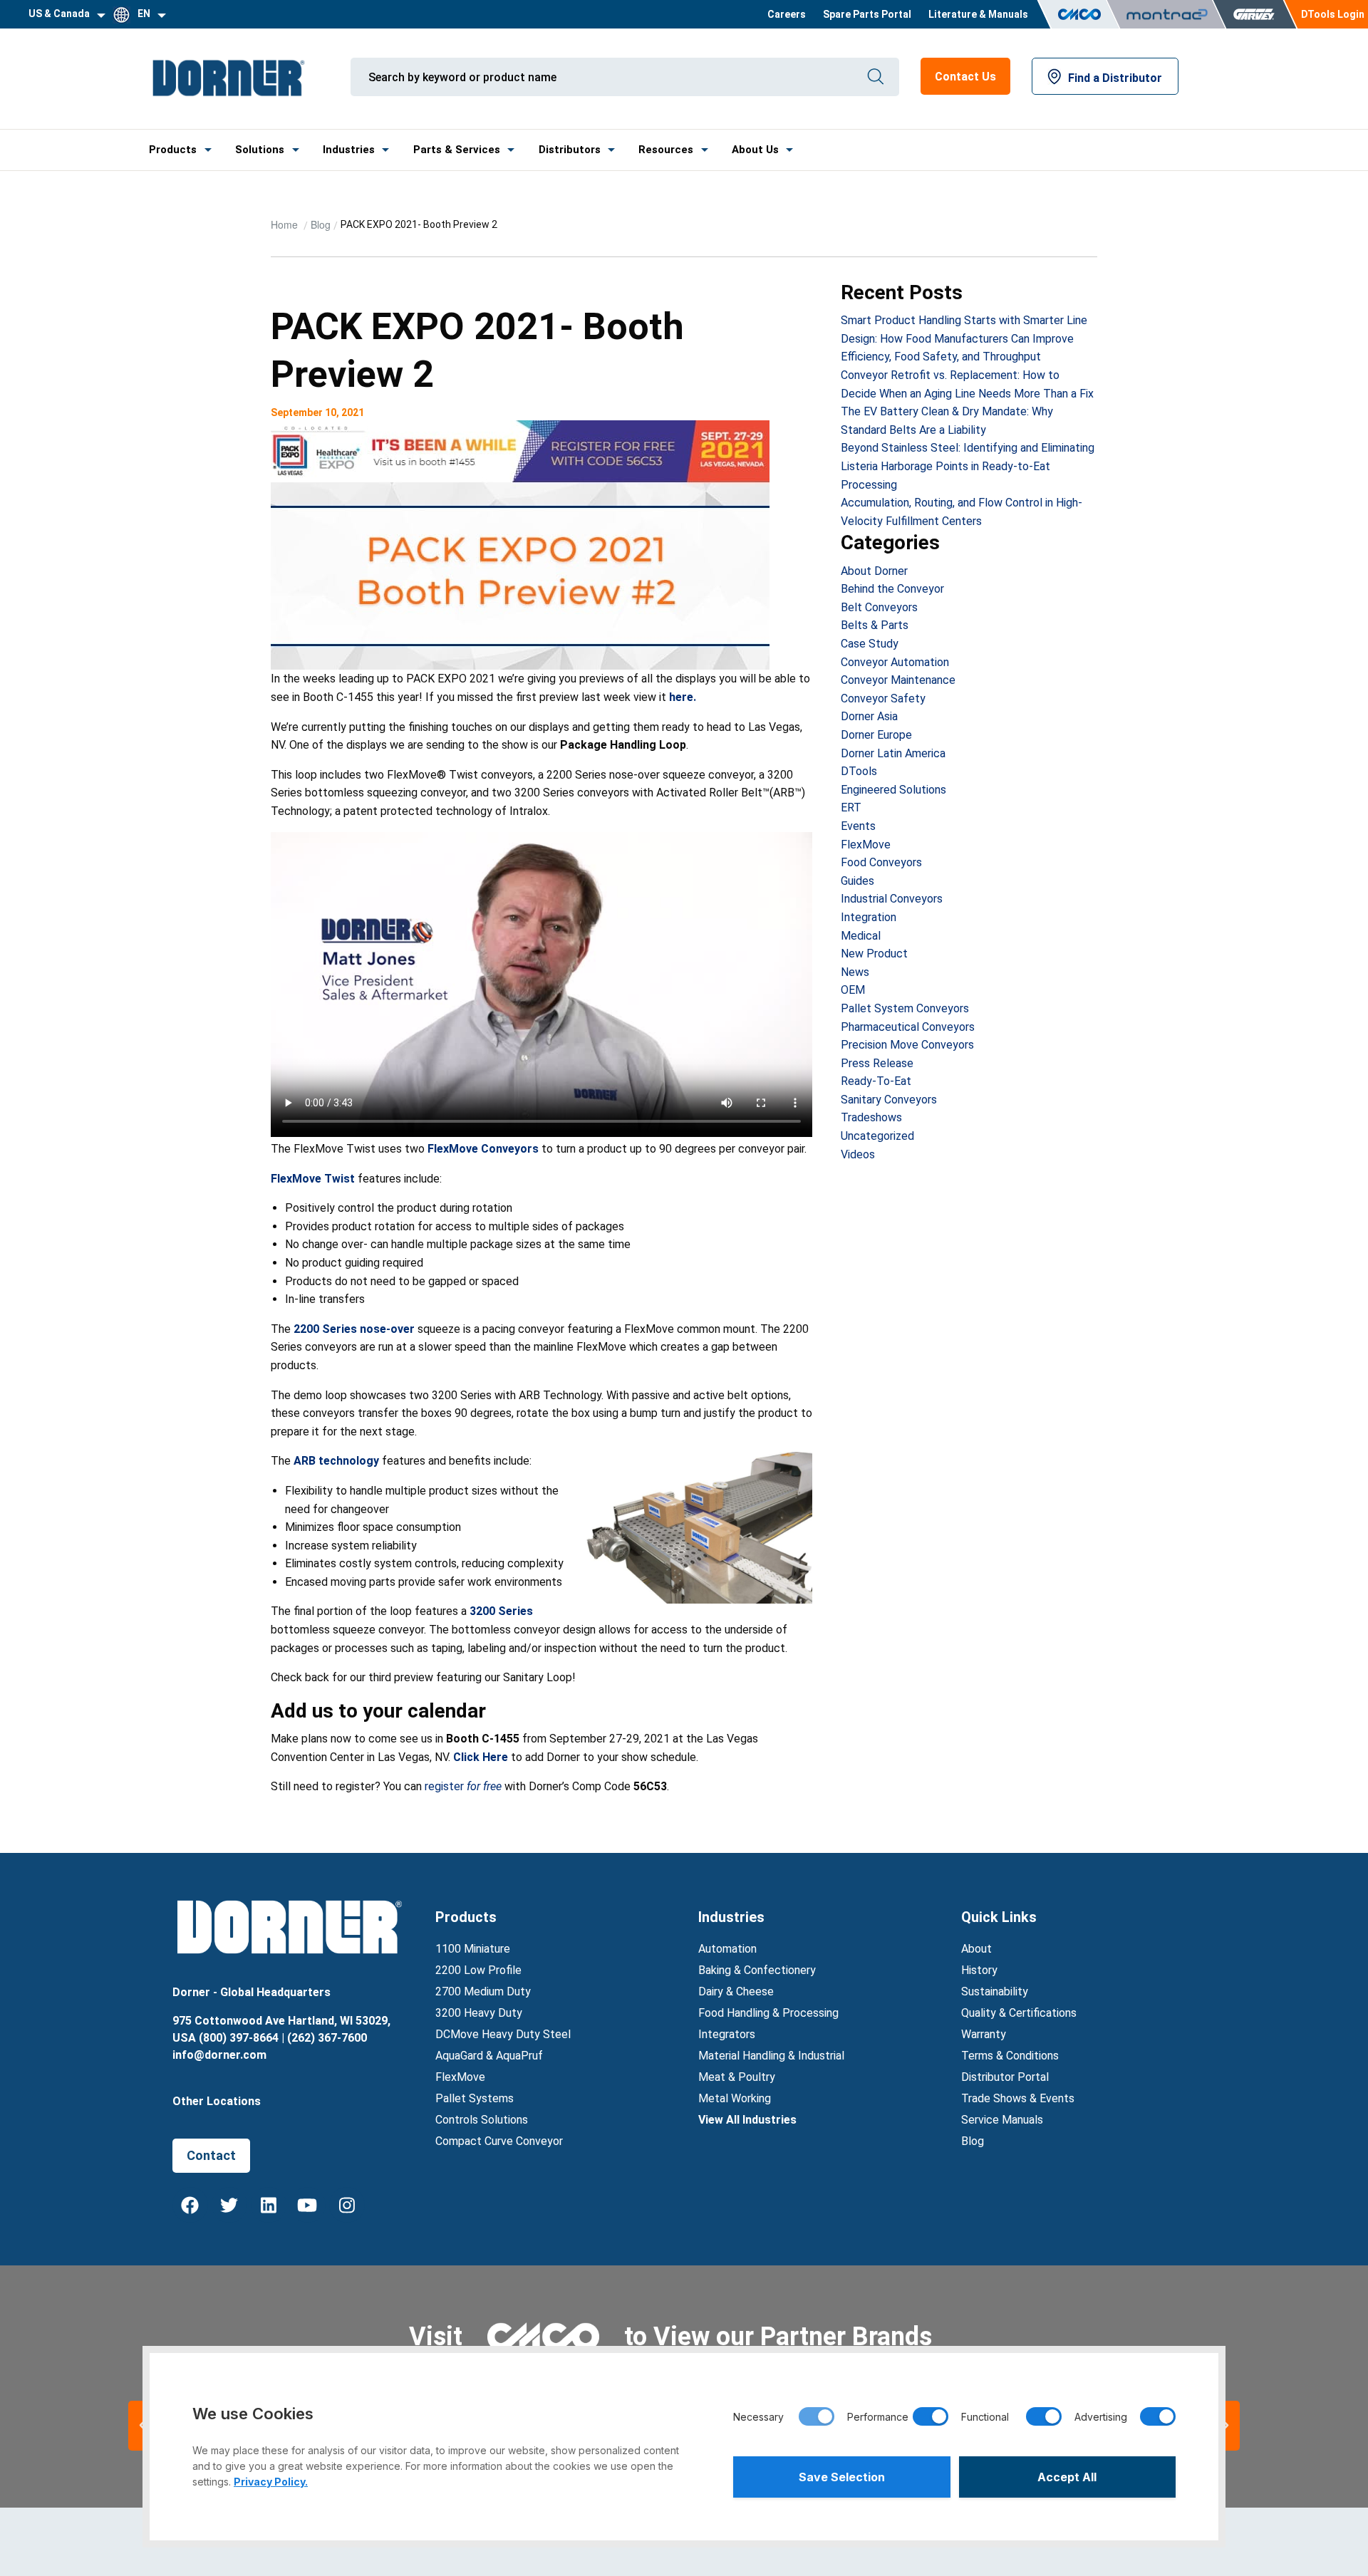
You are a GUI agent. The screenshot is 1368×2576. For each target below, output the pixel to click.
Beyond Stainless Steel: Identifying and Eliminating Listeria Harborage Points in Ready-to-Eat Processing (968, 466)
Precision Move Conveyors (907, 1045)
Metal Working (735, 2098)
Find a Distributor (1115, 78)
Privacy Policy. (271, 2482)
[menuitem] (787, 14)
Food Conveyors (881, 862)
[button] (1225, 2426)
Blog (321, 224)
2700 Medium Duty (483, 1991)
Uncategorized (877, 1136)
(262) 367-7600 (327, 2038)
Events (858, 826)
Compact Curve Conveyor (499, 2141)
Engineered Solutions (893, 790)
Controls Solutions (482, 2120)
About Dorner (874, 571)
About (976, 1949)
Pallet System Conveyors (905, 1008)
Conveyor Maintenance (898, 680)
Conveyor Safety (883, 698)
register (465, 1786)
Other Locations (217, 2101)
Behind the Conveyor (892, 589)
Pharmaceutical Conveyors (908, 1027)
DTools (859, 771)
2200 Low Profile (478, 1970)
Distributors (570, 150)
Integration (869, 917)
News (855, 972)
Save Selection (842, 2477)
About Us (755, 150)
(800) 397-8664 (239, 2038)
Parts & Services (457, 150)
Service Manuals (1002, 2120)
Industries (349, 150)
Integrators (727, 2034)
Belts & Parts (875, 625)
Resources (666, 150)
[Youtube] (308, 2205)
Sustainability (995, 1991)
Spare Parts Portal (867, 14)
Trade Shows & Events (1018, 2098)
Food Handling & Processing (768, 2013)
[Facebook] (190, 2205)
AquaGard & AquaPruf (489, 2056)
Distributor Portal (1005, 2077)
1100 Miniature (473, 1949)
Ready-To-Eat (876, 1081)
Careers (787, 14)
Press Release (877, 1063)
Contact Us (965, 77)
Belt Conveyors (879, 607)
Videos (858, 1154)
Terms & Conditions (1010, 2056)
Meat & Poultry (737, 2077)
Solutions (260, 150)
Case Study (870, 644)
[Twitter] (229, 2205)
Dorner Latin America (893, 753)
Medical (861, 936)
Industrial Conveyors (892, 899)
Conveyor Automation (895, 662)
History (979, 1970)
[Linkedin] (269, 2205)
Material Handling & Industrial (771, 2056)
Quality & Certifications (1019, 2013)
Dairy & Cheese (736, 1991)
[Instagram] (347, 2205)
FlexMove (866, 845)
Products (173, 150)
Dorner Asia (869, 716)
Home (286, 224)
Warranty (984, 2034)
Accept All (1067, 2477)
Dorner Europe (876, 735)
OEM (853, 990)
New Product (874, 954)
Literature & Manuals (978, 14)
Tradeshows (871, 1117)
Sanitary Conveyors (889, 1100)
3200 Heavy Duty (479, 2013)
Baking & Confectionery (757, 1970)
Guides (857, 881)
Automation (727, 1949)
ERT (851, 807)
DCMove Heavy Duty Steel (503, 2034)
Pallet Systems (475, 2098)
